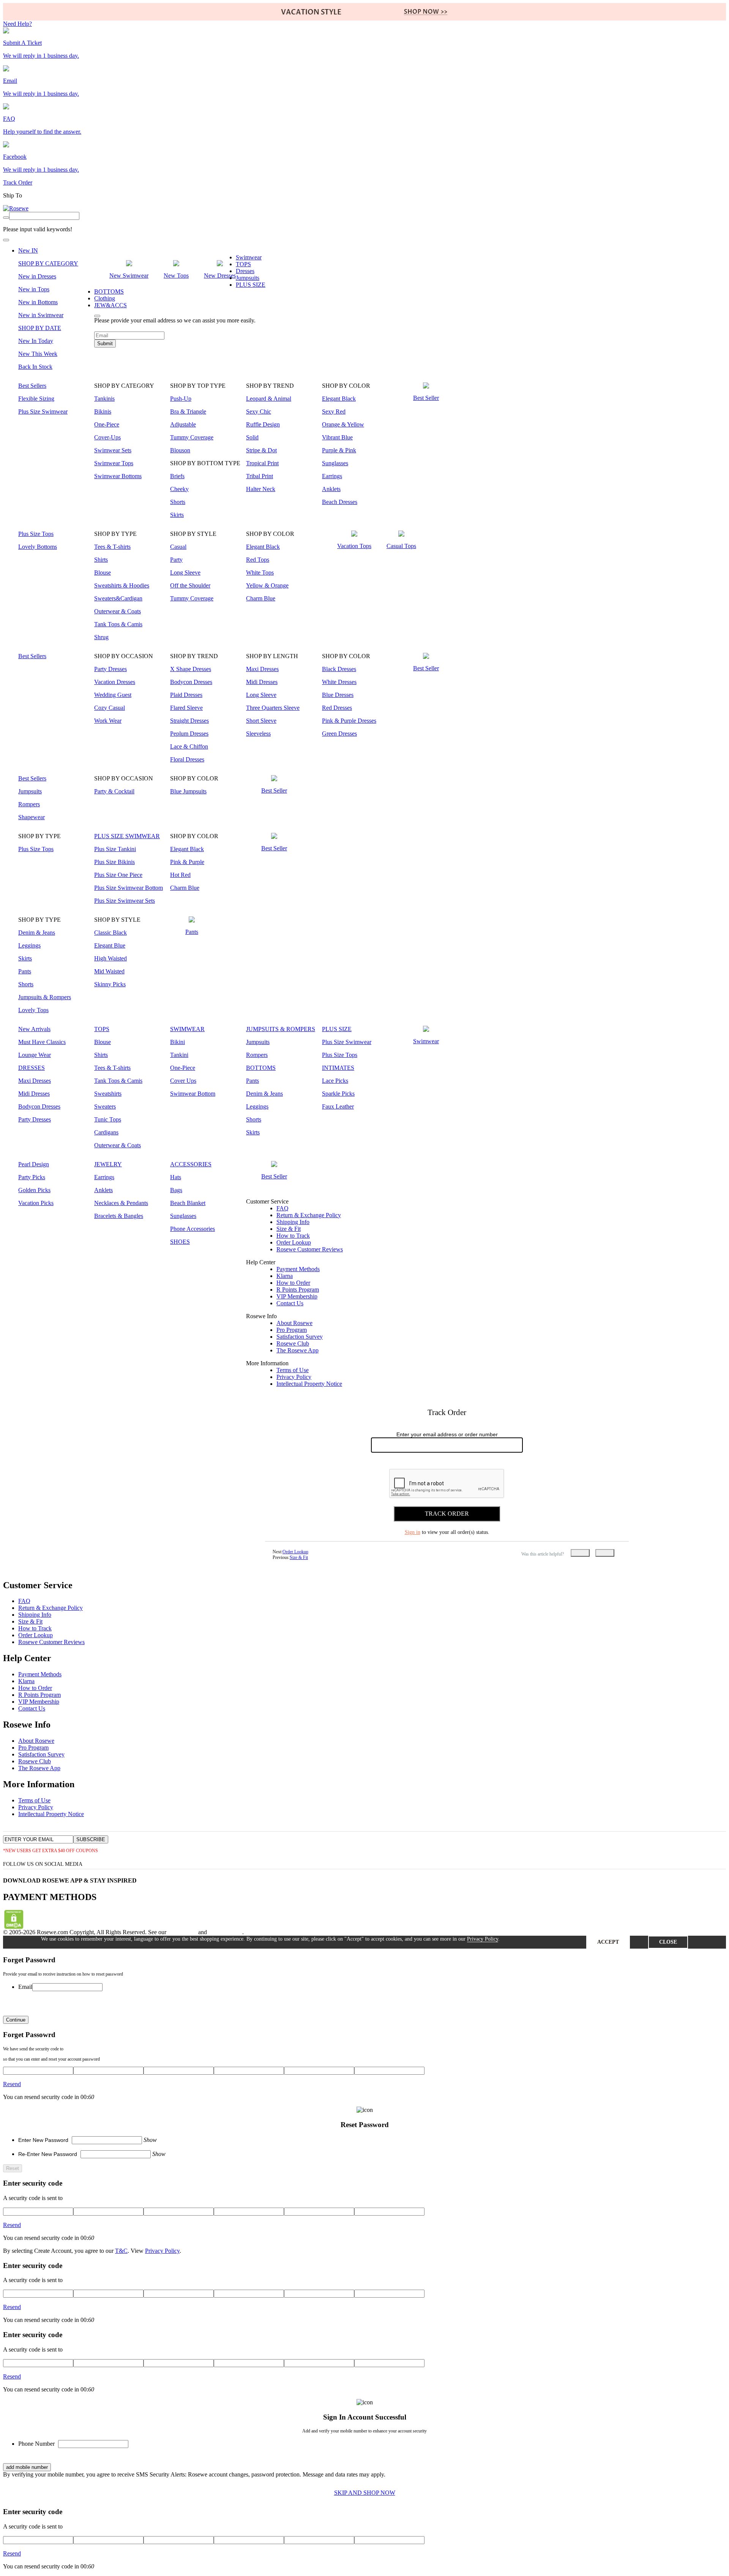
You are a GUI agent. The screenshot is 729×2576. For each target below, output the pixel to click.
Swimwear (249, 257)
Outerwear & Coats (118, 611)
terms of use (182, 1932)
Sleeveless (258, 734)
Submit (105, 344)
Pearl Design (34, 1164)
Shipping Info (293, 1222)
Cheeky (179, 489)
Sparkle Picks (338, 1094)
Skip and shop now (365, 2493)
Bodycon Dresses (191, 682)
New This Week (38, 354)
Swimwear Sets (113, 450)
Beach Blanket (188, 1203)
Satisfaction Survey (300, 1337)
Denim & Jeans (37, 933)
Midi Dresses (262, 682)
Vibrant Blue (337, 437)
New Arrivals (34, 1029)
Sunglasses (335, 463)
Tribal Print (260, 476)
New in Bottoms (38, 302)
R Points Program (298, 1290)
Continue (16, 2020)
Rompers (29, 804)
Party (176, 560)
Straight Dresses (189, 721)
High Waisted (110, 958)
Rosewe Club (293, 1343)
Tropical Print (262, 463)
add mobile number (27, 2467)
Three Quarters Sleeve (273, 708)
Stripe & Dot (261, 450)
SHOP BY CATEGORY (48, 263)
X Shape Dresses (191, 669)
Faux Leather (338, 1106)
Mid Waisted (109, 971)
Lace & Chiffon (189, 746)
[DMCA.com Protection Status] (14, 1927)
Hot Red (180, 875)
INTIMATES (338, 1068)
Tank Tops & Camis (118, 624)
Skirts (177, 515)
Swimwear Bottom (193, 1094)
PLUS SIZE (251, 285)
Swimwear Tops (114, 463)
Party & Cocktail (114, 791)
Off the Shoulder (190, 585)
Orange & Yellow (343, 424)
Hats (176, 1177)
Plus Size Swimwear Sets (125, 901)
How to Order (293, 1283)
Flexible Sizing (36, 399)
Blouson (180, 450)
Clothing (105, 298)
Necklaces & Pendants (121, 1203)
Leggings (29, 945)
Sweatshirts (108, 1094)
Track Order (18, 182)
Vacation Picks (36, 1203)
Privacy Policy (294, 1377)
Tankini (179, 1055)
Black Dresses (339, 669)
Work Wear (108, 721)
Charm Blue (261, 598)
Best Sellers (32, 386)
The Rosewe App (297, 1350)
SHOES (180, 1242)
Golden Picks (34, 1190)
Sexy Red (334, 411)
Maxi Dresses (262, 669)
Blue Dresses (338, 695)
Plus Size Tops (36, 534)
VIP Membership (297, 1296)
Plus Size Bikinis (114, 862)
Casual (178, 547)
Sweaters (105, 1106)
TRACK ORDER (447, 1514)
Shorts (178, 502)
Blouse (103, 573)
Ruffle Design (263, 424)
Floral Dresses (187, 759)
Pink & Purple (187, 862)
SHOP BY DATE (40, 328)
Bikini (178, 1042)
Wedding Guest (113, 695)
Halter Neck (261, 489)
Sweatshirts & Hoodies (122, 585)
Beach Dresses (340, 502)
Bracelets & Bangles (119, 1216)
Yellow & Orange (267, 585)
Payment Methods (298, 1269)
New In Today (36, 341)
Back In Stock (35, 367)
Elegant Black (339, 399)
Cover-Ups (107, 437)
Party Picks (32, 1177)
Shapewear (32, 817)
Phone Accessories (193, 1229)
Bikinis (103, 411)
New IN (28, 250)
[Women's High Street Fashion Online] (16, 208)
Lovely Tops (33, 1010)
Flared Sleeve (186, 708)
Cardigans (106, 1132)
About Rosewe (294, 1323)
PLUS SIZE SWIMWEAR (127, 836)
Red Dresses (337, 708)
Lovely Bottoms (38, 547)
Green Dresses (339, 734)
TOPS (243, 264)
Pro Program (292, 1330)
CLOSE (668, 1942)
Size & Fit (289, 1229)
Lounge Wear (35, 1055)
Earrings (332, 476)
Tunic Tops (108, 1119)
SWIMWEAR (187, 1029)
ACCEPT (608, 1942)
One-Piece (107, 424)
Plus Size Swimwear (43, 411)
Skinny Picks (110, 984)
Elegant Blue (110, 945)
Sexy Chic (259, 411)
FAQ (282, 1208)
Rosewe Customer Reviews (310, 1249)
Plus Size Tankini (115, 849)
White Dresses (339, 682)
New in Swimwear (41, 315)
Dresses (245, 271)
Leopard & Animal (269, 399)
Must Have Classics (42, 1042)
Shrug (101, 637)
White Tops (260, 573)
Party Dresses (110, 669)
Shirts (101, 560)
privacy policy (225, 1932)
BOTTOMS (109, 291)
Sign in (413, 1532)
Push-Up (181, 399)
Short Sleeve (261, 721)
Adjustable (183, 424)
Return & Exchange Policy (309, 1215)
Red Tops (258, 560)
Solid (252, 437)
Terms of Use (293, 1370)
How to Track (293, 1236)
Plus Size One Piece (118, 875)
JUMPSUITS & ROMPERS (281, 1029)
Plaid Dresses (186, 695)
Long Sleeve (185, 573)
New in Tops (34, 289)
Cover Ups (183, 1081)
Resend (12, 2084)
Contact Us (290, 1303)
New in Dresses (37, 276)
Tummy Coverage (192, 437)
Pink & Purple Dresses (349, 721)
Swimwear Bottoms (118, 476)
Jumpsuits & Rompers (45, 997)
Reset (13, 2168)
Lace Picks (335, 1081)
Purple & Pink (339, 450)
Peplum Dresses (189, 734)
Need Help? (17, 24)
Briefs (177, 476)
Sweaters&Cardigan (118, 598)
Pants (25, 971)
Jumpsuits (248, 278)
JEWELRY (108, 1164)
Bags (176, 1190)
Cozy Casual (110, 708)
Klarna (285, 1276)
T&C (121, 2251)
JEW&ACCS (110, 305)
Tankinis (104, 399)
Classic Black (110, 933)
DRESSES (32, 1068)
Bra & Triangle (188, 411)
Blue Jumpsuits (188, 791)
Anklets (331, 489)
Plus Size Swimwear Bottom (129, 888)
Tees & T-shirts (112, 547)
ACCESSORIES (191, 1164)
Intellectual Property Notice (309, 1384)
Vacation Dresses (115, 682)
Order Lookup (294, 1242)
